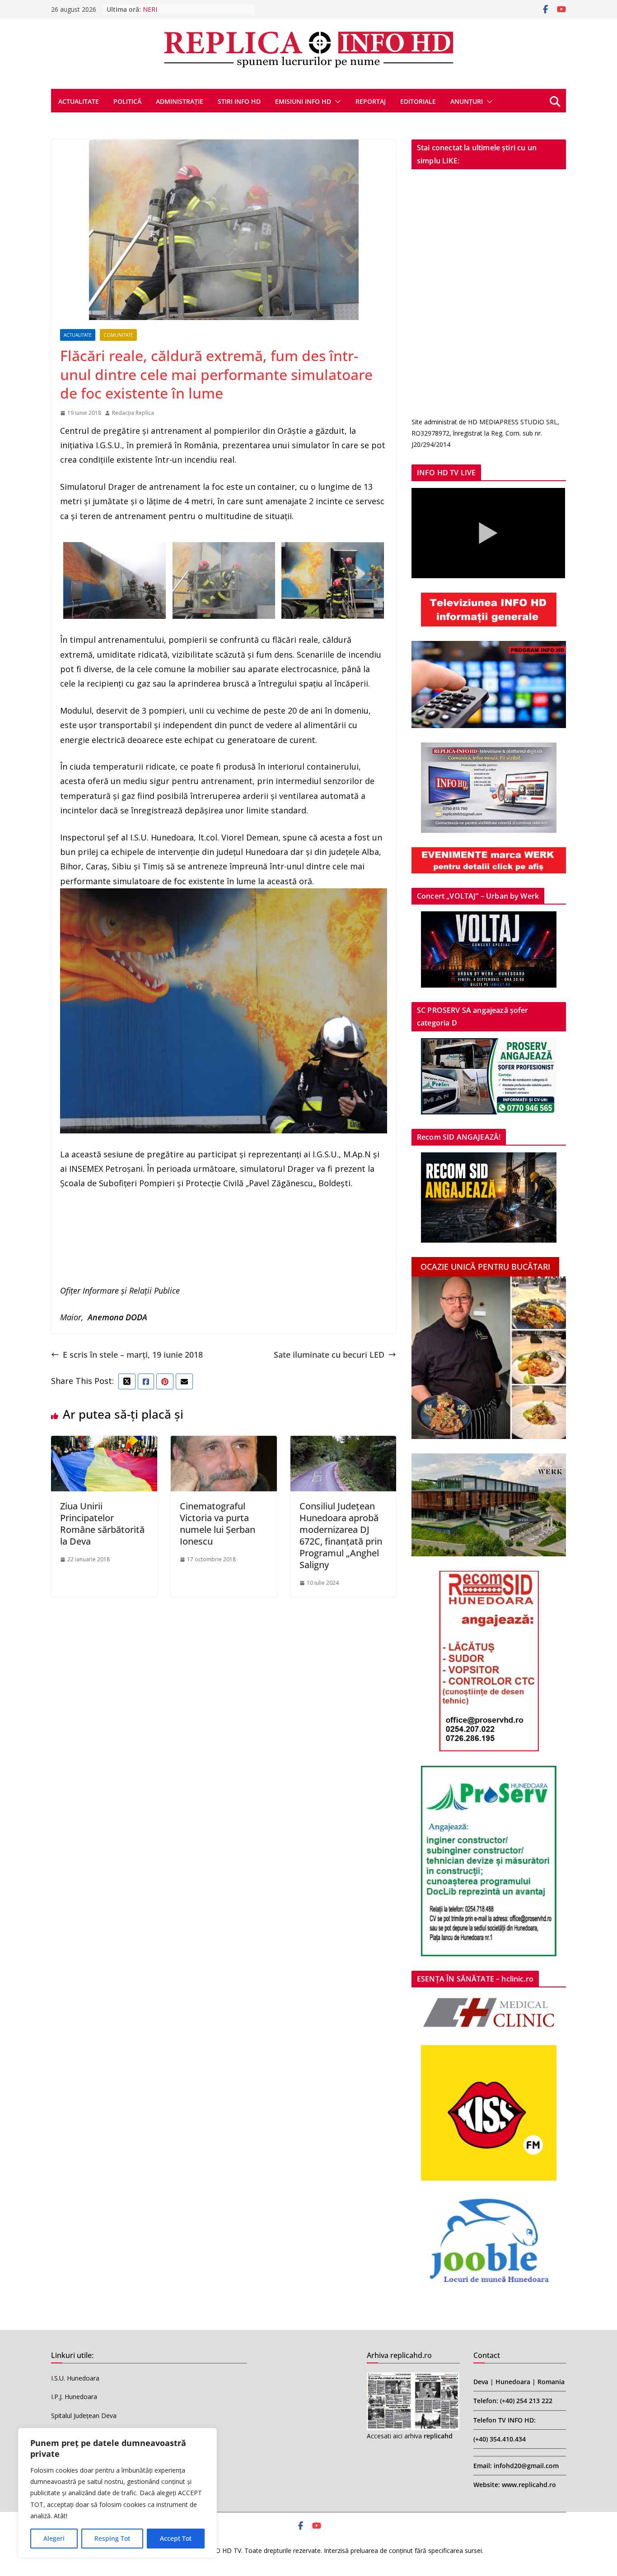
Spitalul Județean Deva (84, 2416)
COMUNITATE (118, 335)
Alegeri (54, 2538)
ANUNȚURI (467, 101)
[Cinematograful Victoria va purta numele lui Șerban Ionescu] (224, 1443)
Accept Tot (176, 2538)
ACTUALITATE (79, 101)
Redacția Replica (133, 413)
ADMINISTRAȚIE (180, 101)
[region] (117, 2493)
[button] (336, 102)
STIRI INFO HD (239, 101)
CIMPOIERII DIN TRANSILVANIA (190, 9)
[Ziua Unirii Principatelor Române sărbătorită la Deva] (104, 1443)
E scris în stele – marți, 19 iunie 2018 (133, 1355)
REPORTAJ (371, 101)
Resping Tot (112, 2538)
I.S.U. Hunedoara (75, 2378)
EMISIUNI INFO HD (303, 101)
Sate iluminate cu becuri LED (329, 1355)
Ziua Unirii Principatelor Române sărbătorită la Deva (102, 1524)
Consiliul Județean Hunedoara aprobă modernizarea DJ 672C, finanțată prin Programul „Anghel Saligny (341, 1535)
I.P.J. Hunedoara (74, 2397)
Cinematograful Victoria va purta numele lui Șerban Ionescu (217, 1524)
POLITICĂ (127, 101)
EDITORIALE (418, 101)
